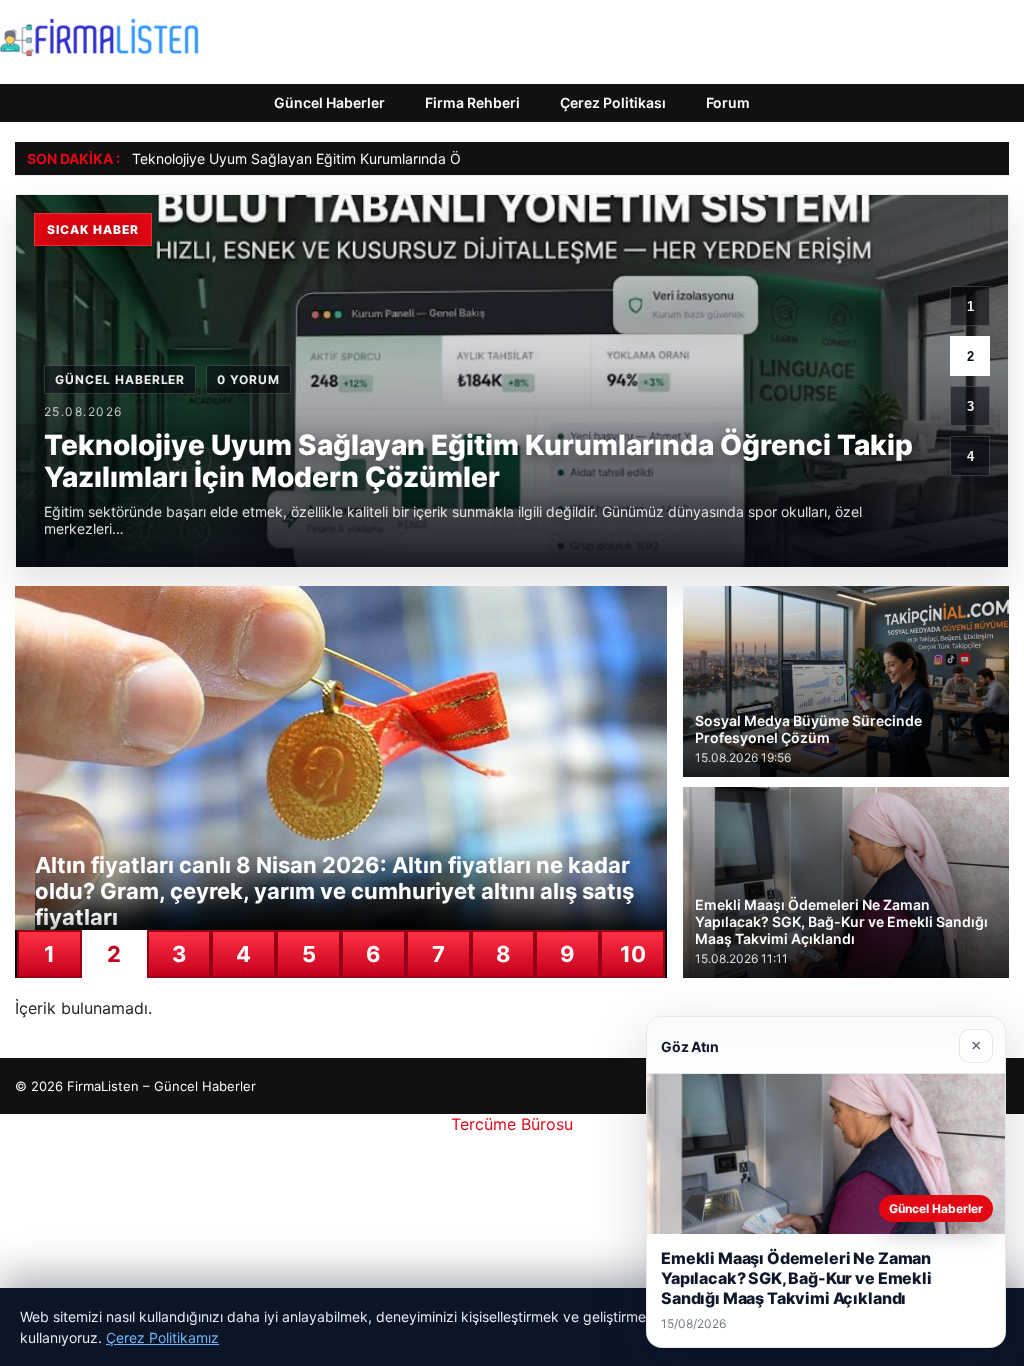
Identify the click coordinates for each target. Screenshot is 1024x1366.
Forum (728, 102)
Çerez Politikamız (162, 1337)
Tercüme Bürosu (512, 1124)
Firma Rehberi (472, 102)
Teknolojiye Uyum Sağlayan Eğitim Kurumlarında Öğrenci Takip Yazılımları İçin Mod (401, 158)
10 (633, 954)
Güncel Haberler (329, 102)
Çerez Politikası (613, 102)
